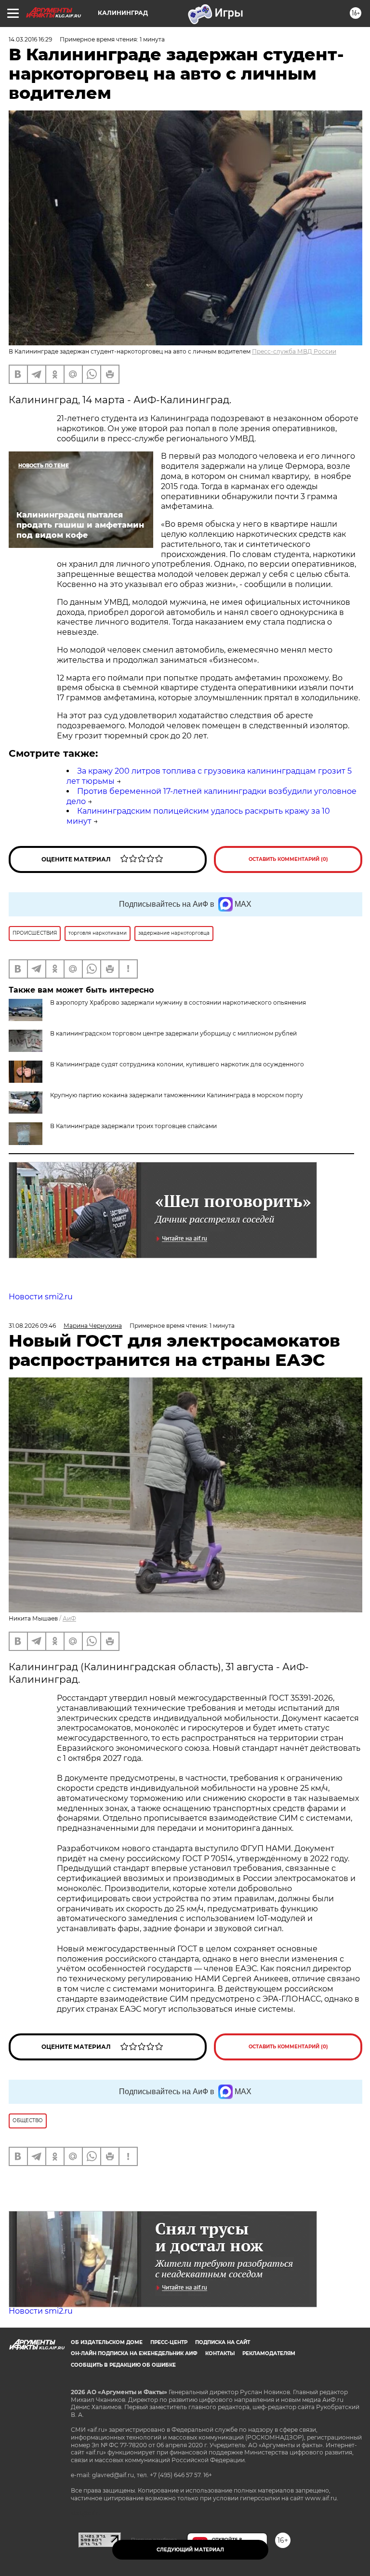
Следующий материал (190, 2550)
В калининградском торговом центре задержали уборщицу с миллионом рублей (173, 1033)
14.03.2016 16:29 (30, 39)
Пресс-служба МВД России (294, 351)
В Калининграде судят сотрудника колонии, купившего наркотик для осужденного (177, 1064)
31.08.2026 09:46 (32, 1326)
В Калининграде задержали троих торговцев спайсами (133, 1126)
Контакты (220, 2353)
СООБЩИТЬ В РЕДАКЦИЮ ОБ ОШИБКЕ (123, 2365)
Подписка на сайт (223, 2342)
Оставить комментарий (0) (288, 859)
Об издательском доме (107, 2342)
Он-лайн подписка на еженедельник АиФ (134, 2353)
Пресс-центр (169, 2342)
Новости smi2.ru (41, 1297)
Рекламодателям (269, 2353)
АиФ (69, 1618)
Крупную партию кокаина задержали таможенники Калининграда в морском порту (177, 1095)
